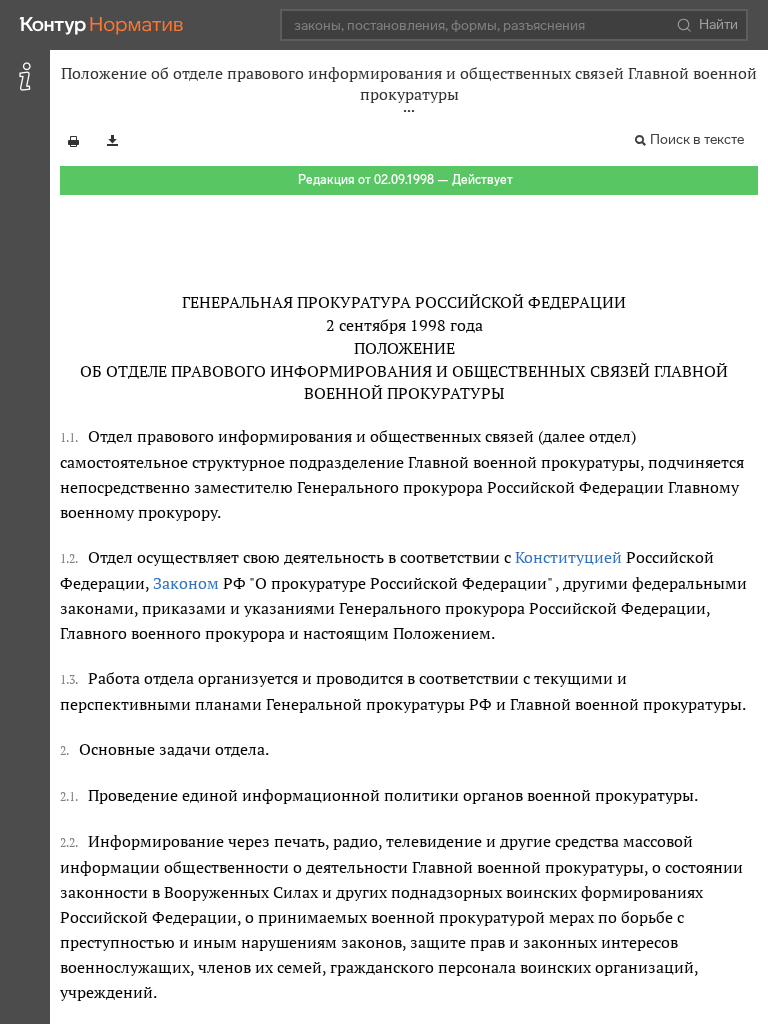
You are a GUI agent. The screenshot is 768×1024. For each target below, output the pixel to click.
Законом (186, 583)
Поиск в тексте (697, 139)
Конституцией (568, 557)
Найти (718, 24)
